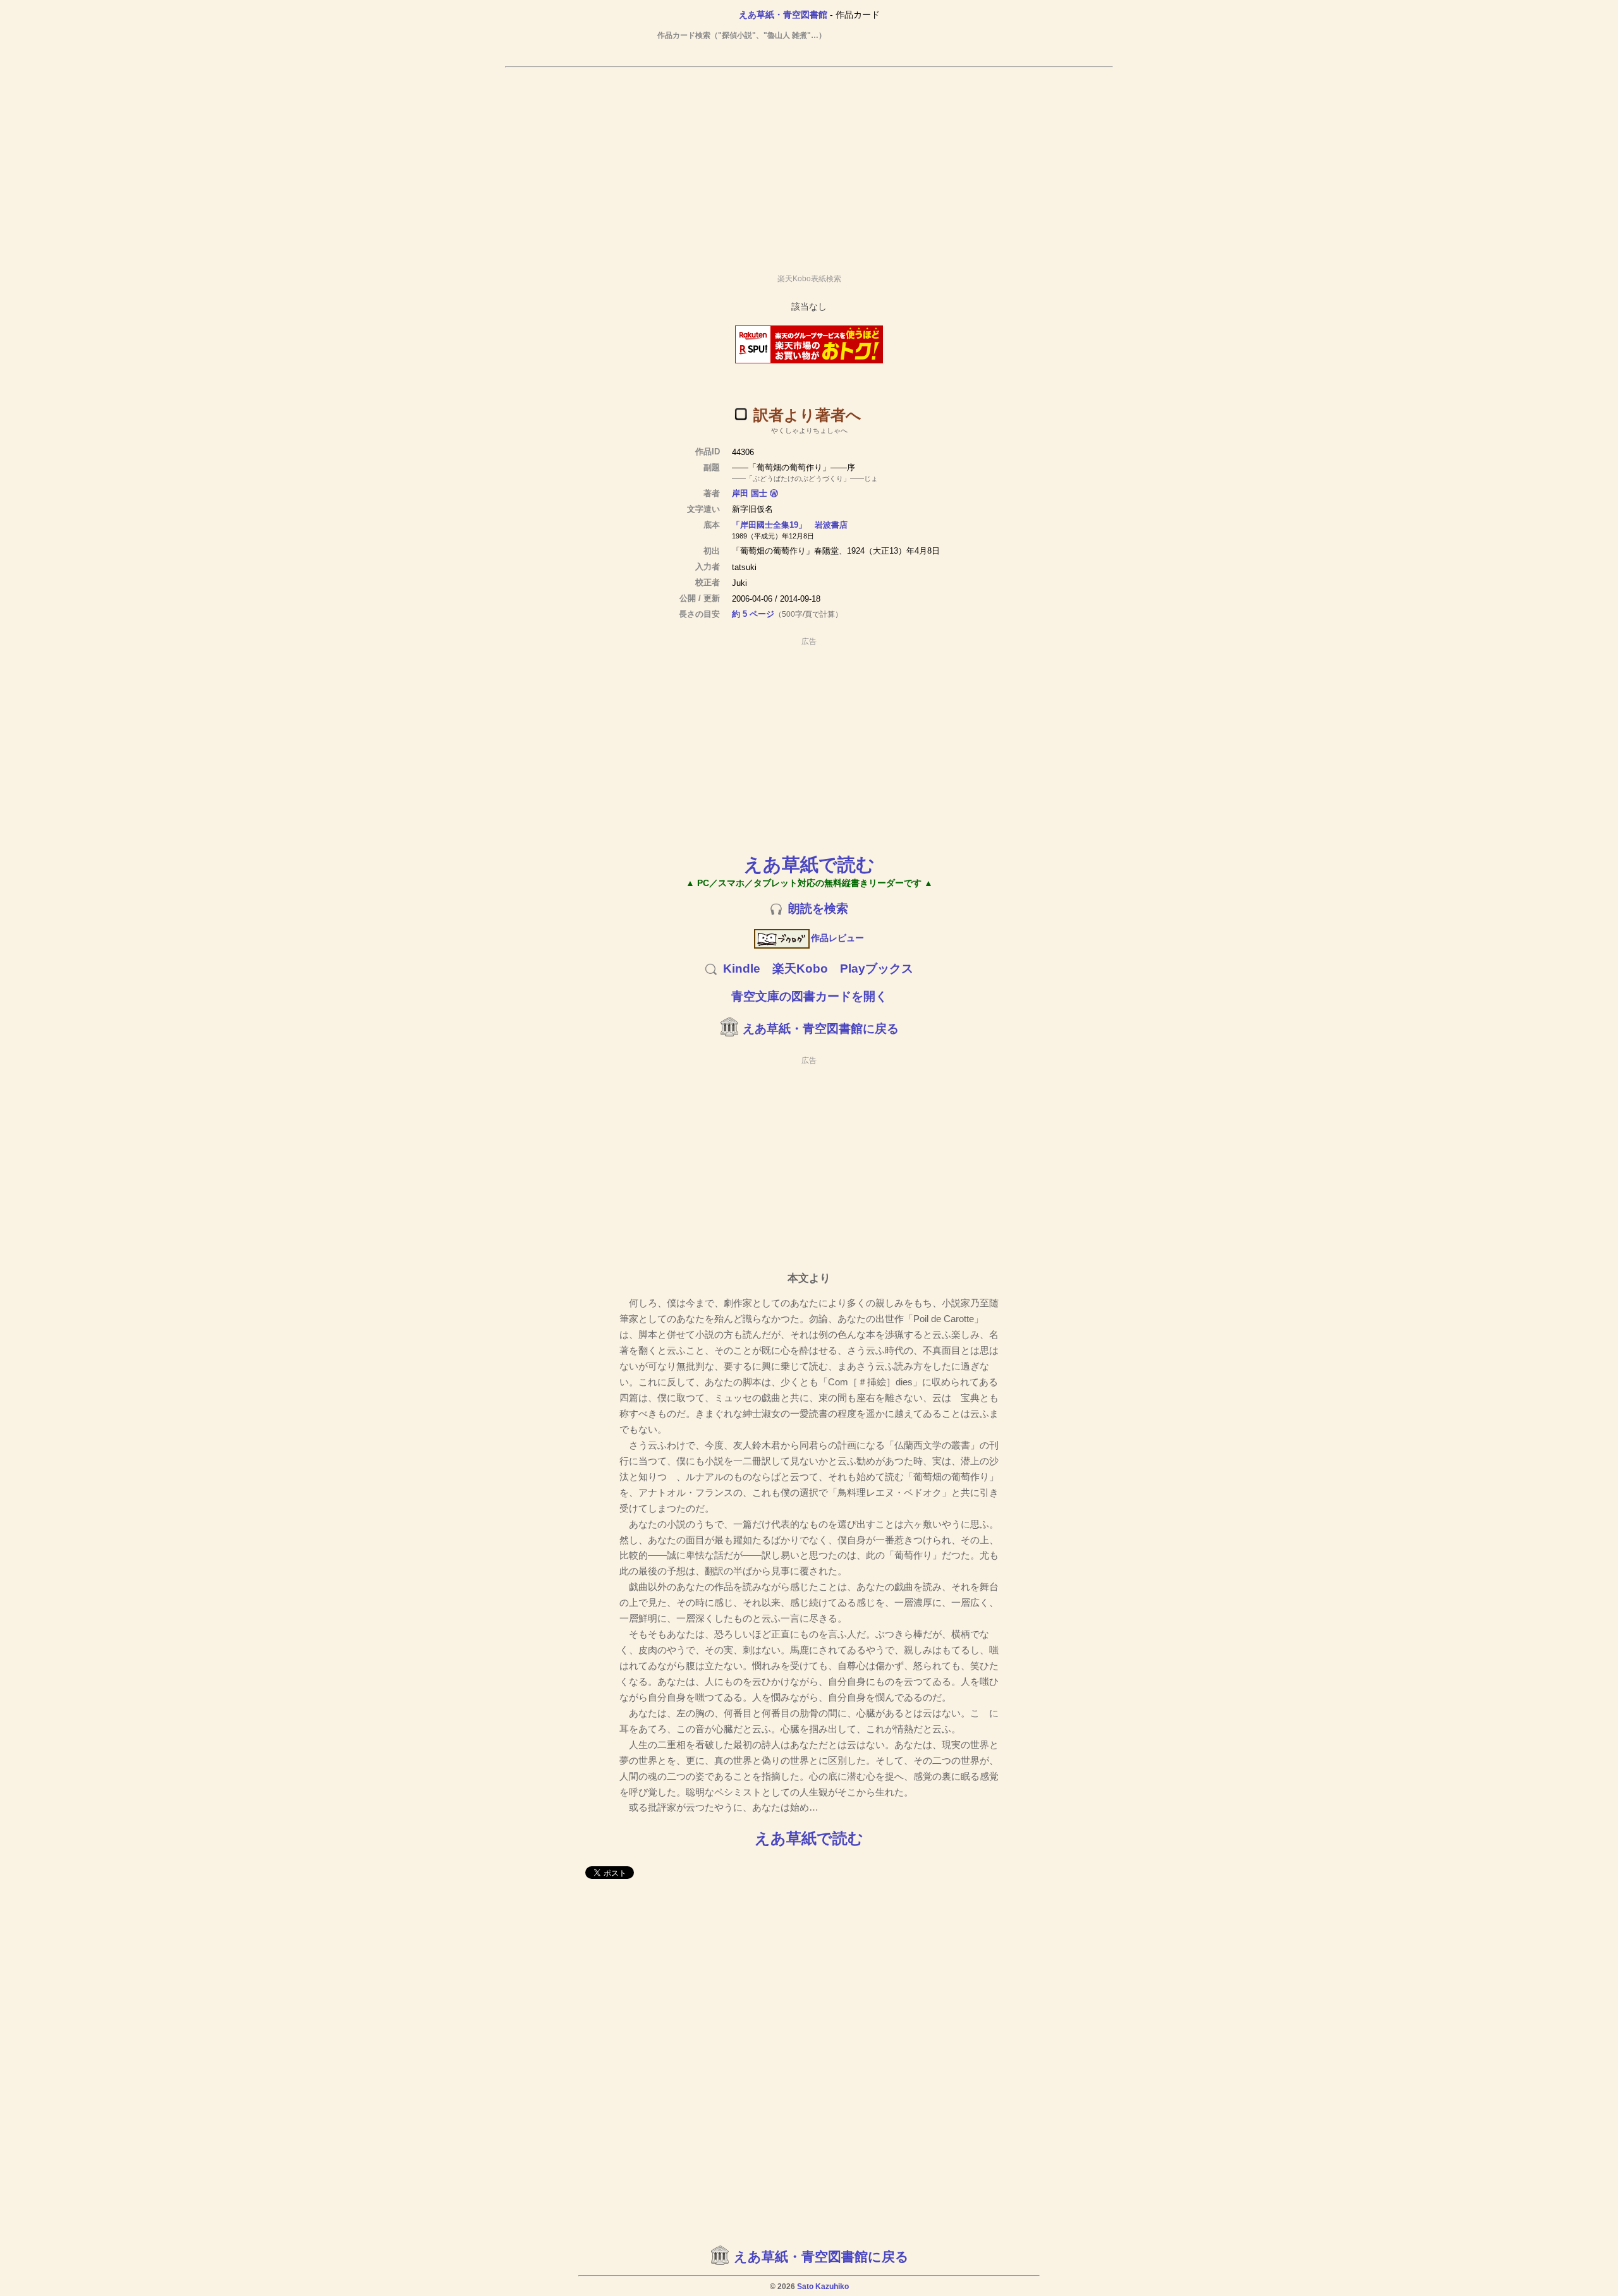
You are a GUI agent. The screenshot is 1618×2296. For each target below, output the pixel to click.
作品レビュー (837, 938)
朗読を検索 (818, 908)
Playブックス (877, 969)
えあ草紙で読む (809, 864)
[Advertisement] (809, 165)
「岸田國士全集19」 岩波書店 (790, 525)
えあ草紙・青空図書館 (783, 15)
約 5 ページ (753, 614)
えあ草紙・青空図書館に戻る (821, 1029)
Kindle (742, 969)
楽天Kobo (800, 969)
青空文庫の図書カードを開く (809, 996)
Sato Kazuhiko (823, 2287)
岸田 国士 (750, 493)
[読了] (741, 414)
